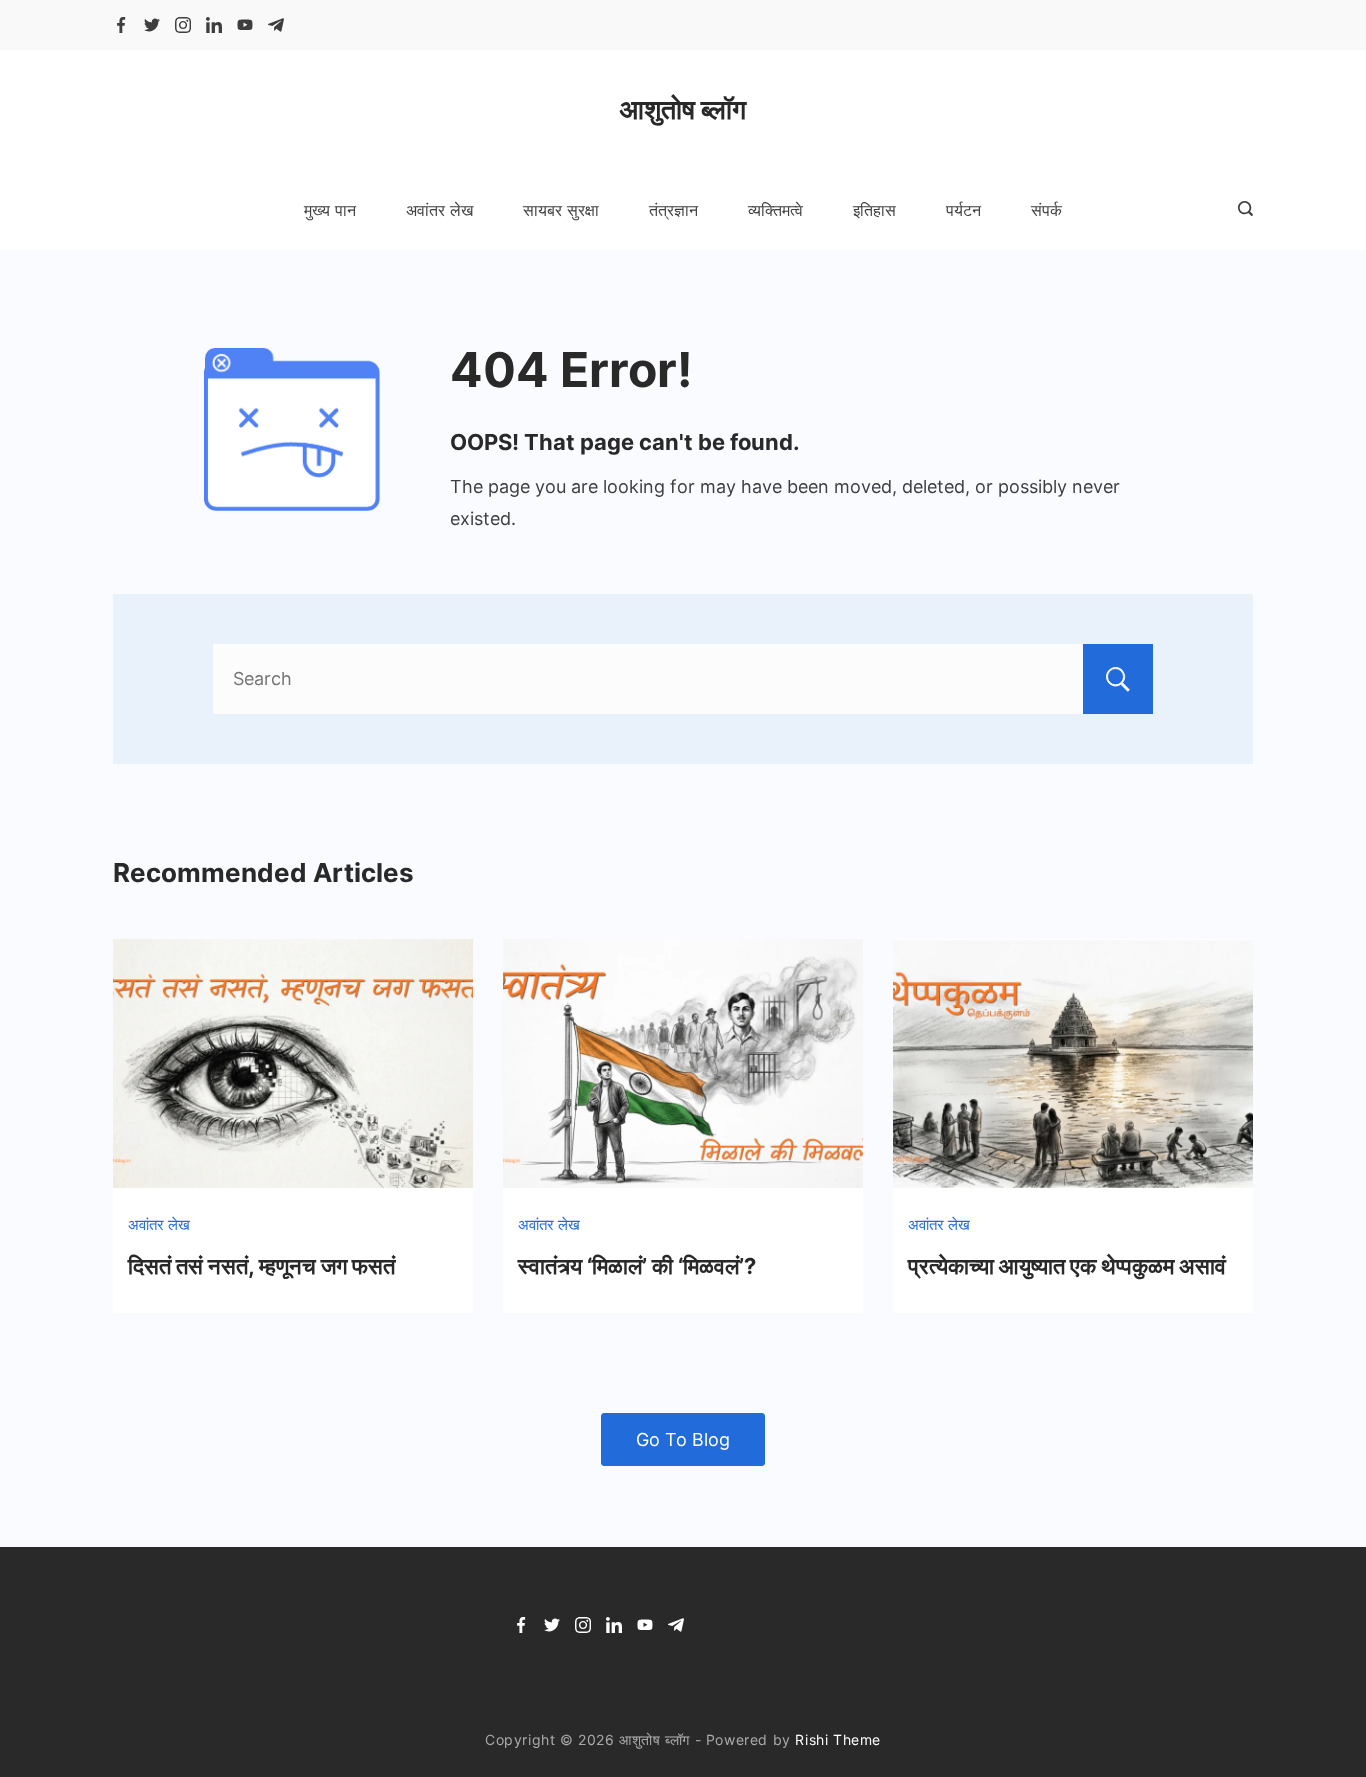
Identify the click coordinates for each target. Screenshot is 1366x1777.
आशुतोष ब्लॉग (683, 109)
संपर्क (1046, 210)
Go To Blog (683, 1439)
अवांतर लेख (439, 210)
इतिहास (874, 210)
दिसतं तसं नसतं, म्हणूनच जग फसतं (261, 1266)
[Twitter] (152, 25)
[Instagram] (183, 25)
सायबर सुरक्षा (561, 210)
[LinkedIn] (214, 25)
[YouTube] (245, 25)
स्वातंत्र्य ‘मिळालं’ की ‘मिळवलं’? (637, 1266)
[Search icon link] (1240, 210)
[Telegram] (276, 25)
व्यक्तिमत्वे (775, 210)
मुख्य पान (330, 210)
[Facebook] (121, 25)
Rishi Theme (838, 1739)
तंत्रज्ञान (673, 210)
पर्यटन (963, 210)
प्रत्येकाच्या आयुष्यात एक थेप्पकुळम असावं (1067, 1266)
